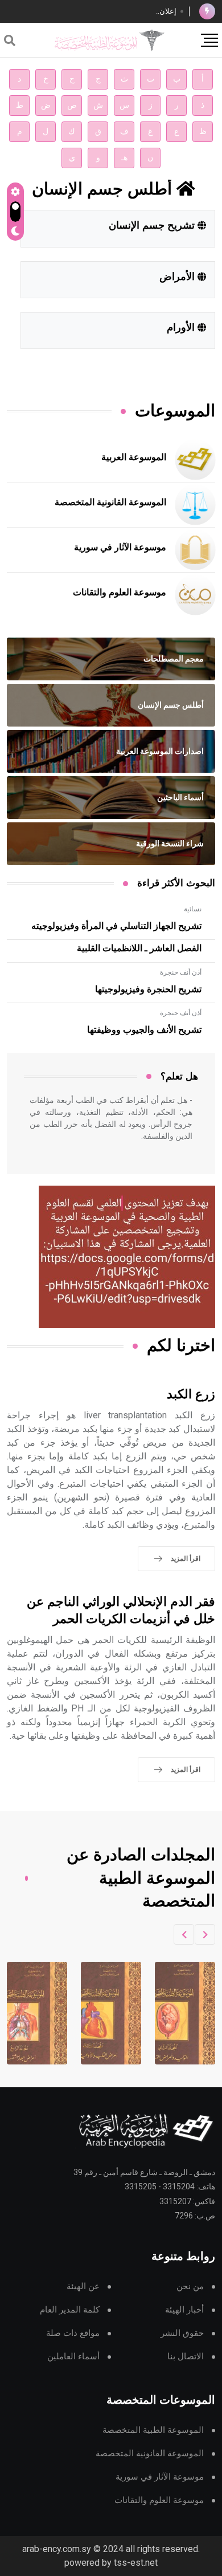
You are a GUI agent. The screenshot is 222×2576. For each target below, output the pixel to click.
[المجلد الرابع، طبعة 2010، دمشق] (102, 2013)
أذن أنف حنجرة (181, 972)
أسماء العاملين (73, 2357)
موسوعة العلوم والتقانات (120, 593)
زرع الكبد (191, 1395)
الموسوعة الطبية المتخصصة (153, 2430)
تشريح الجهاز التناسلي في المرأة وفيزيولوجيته (116, 926)
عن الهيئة (83, 2287)
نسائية (193, 909)
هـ (124, 158)
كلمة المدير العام (70, 2310)
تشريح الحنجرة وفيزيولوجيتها (148, 989)
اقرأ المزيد (186, 1559)
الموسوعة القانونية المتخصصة (110, 502)
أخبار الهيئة (184, 2310)
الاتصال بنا (186, 2357)
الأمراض (178, 277)
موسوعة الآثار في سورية (120, 547)
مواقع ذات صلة (73, 2333)
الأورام (182, 328)
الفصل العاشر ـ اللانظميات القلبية (139, 948)
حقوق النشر (182, 2333)
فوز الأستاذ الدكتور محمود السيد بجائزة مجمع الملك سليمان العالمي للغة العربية (98, 12)
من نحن (190, 2287)
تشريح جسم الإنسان (153, 226)
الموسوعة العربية (134, 457)
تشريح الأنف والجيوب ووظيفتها (144, 1030)
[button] (205, 1934)
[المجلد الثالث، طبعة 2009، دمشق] (176, 2013)
